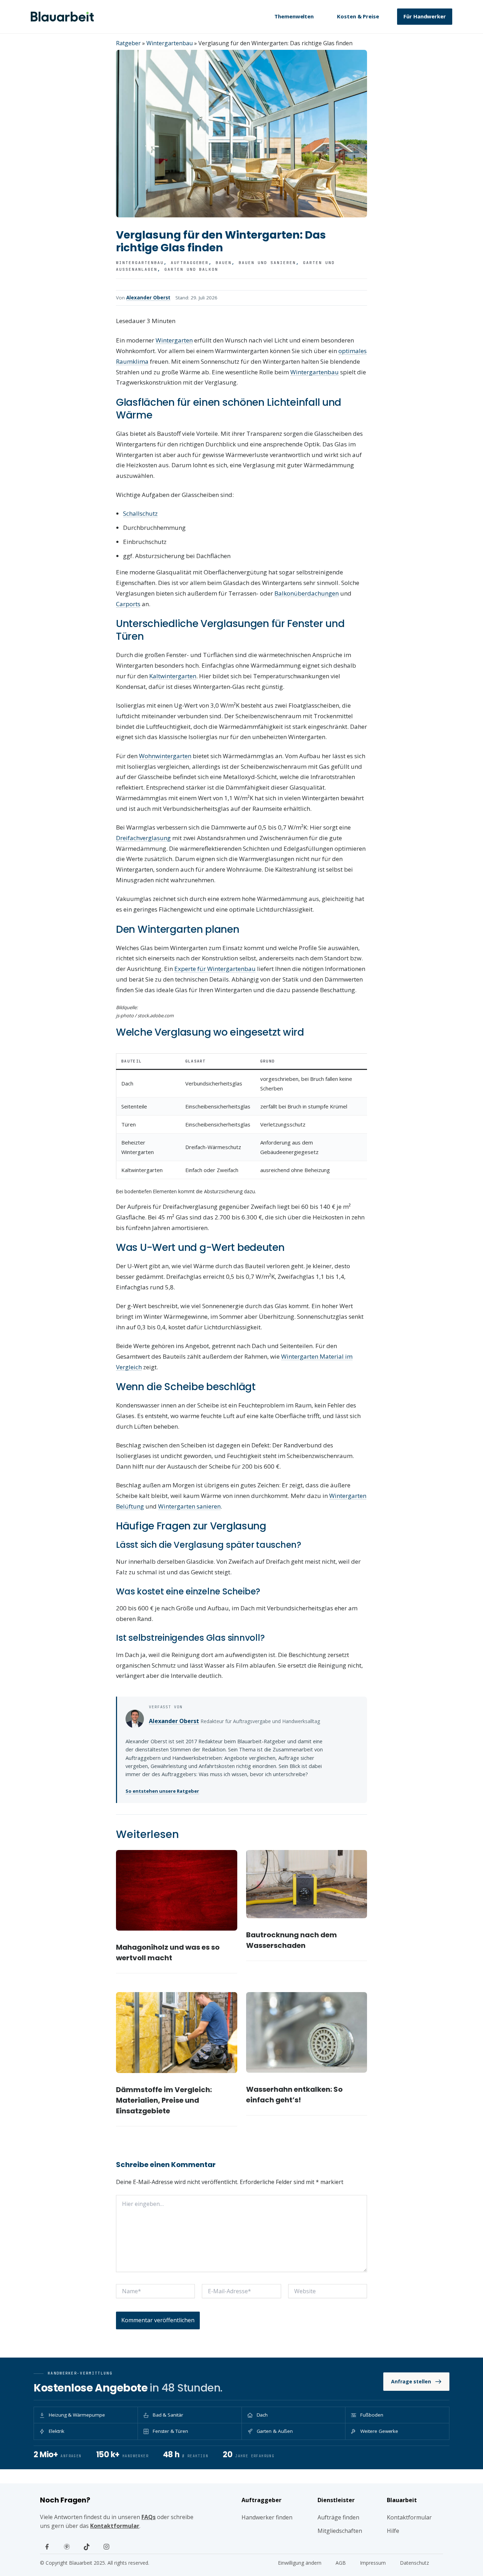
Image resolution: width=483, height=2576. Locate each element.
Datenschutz (414, 2563)
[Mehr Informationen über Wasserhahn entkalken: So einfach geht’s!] (307, 2032)
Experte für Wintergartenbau (215, 969)
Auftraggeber (190, 263)
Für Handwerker (425, 16)
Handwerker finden (267, 2517)
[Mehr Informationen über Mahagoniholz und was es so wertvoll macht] (177, 1890)
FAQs (149, 2517)
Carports (128, 604)
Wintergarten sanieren (189, 1506)
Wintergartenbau (170, 43)
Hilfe (393, 2531)
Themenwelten (294, 16)
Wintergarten (174, 340)
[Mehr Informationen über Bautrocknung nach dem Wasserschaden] (307, 1884)
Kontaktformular (115, 2526)
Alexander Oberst (148, 298)
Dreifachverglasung (143, 838)
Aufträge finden (338, 2517)
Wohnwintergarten (165, 756)
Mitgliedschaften (340, 2531)
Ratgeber (128, 43)
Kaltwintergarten (173, 676)
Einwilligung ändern (300, 2563)
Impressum (373, 2563)
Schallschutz (140, 513)
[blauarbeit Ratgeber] (62, 17)
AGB (341, 2563)
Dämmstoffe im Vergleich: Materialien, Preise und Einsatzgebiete (164, 2100)
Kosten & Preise (358, 16)
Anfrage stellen (411, 2381)
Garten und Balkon (191, 269)
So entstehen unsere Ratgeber (162, 1791)
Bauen (224, 263)
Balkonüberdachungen (307, 593)
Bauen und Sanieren (267, 263)
